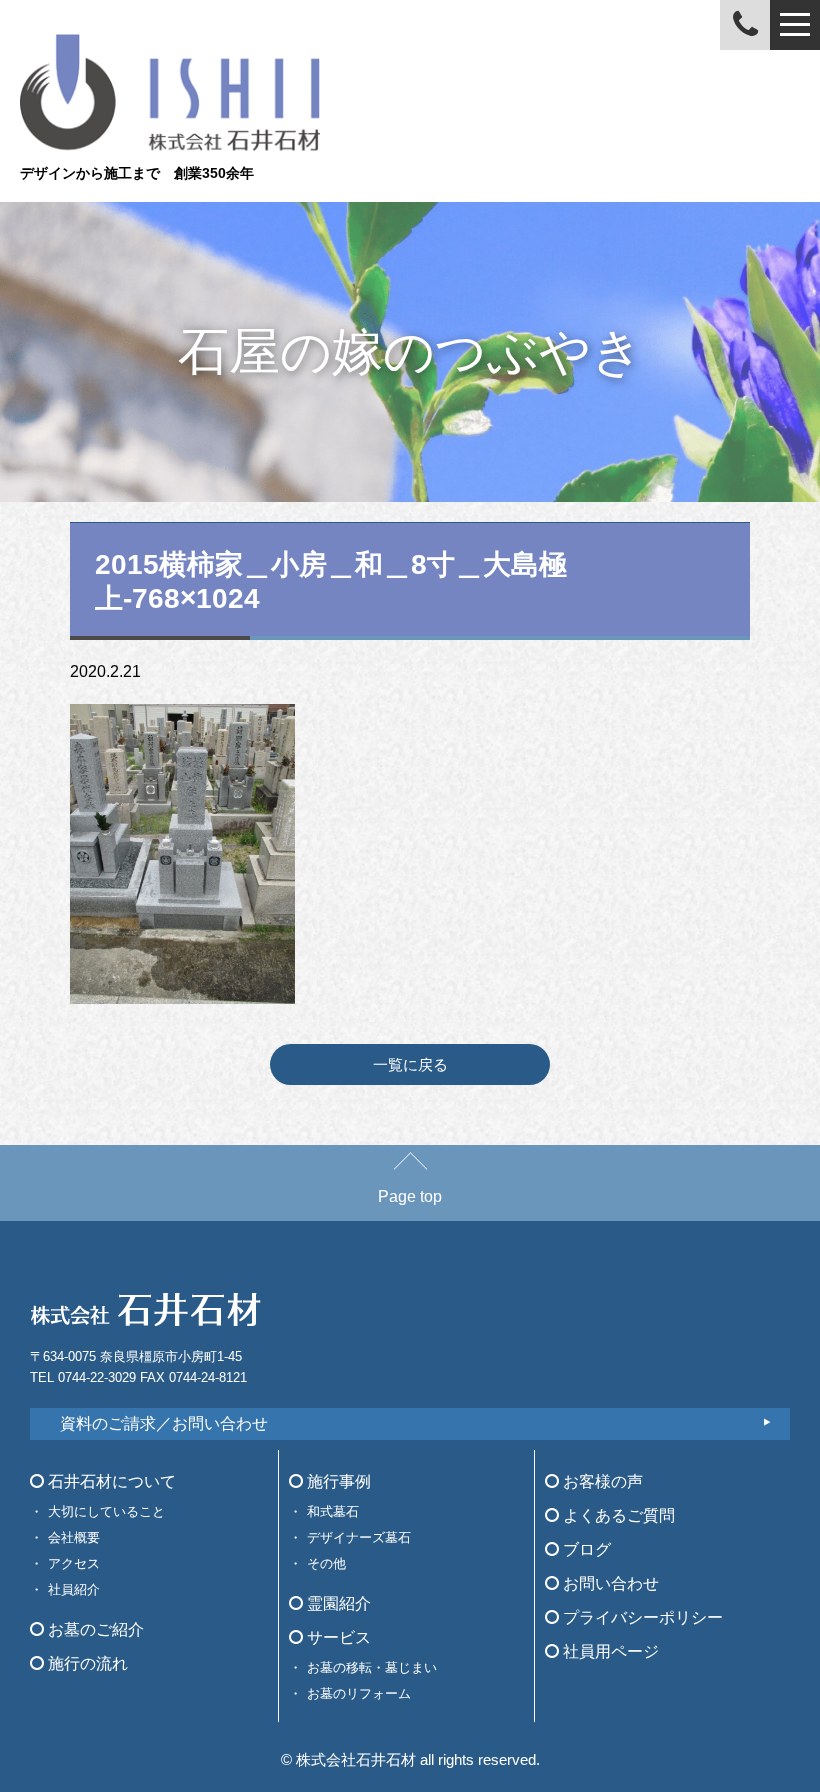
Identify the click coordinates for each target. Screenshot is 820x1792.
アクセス (74, 1563)
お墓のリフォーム (359, 1693)
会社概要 (74, 1537)
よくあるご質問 (617, 1515)
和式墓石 (333, 1511)
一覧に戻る (410, 1064)
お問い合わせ (609, 1583)
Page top (410, 1196)
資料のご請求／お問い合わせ (164, 1423)
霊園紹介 (337, 1603)
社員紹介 (74, 1589)
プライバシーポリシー (641, 1617)
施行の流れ (86, 1663)
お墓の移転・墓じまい (372, 1667)
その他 (326, 1563)
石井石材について (110, 1481)
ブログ (585, 1549)
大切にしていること (106, 1511)
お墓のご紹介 (94, 1629)
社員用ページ (609, 1651)
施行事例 (337, 1481)
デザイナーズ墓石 (359, 1537)
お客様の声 (601, 1481)
